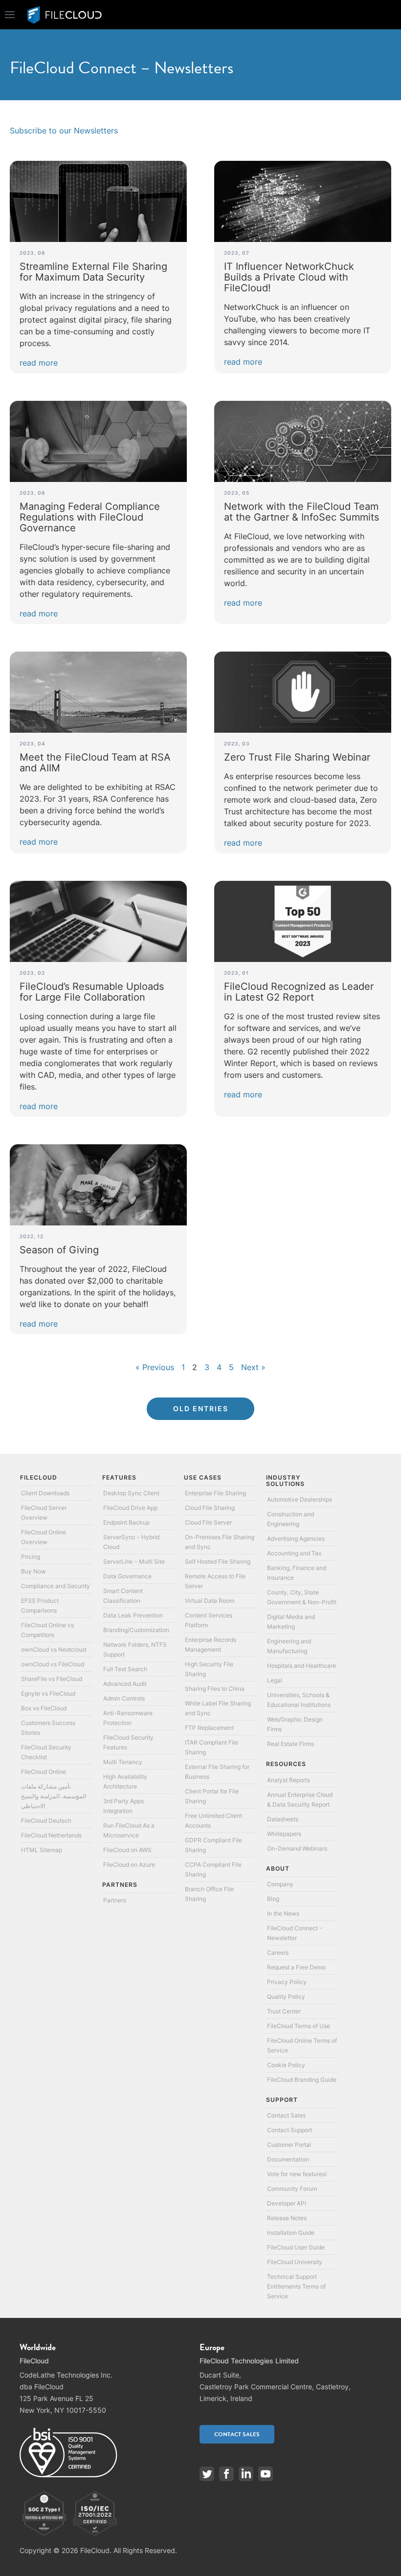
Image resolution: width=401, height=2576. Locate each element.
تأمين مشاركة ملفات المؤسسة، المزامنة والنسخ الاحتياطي (54, 1796)
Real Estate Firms (290, 1744)
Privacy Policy (287, 1982)
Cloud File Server (208, 1522)
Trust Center (284, 2011)
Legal (275, 1680)
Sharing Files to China (215, 1689)
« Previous (155, 1367)
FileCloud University (295, 2262)
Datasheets (283, 1819)
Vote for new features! (297, 2174)
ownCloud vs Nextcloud (54, 1649)
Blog (273, 1899)
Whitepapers (284, 1834)
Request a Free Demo (296, 1967)
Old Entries (201, 1408)
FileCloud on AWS (127, 1850)
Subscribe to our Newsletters (64, 131)
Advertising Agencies (296, 1539)
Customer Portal (289, 2145)
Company (280, 1884)
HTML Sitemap (42, 1850)
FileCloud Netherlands (51, 1835)
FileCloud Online (44, 1772)
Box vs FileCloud (44, 1708)
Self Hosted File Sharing (218, 1561)
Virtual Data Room (210, 1601)
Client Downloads (45, 1493)
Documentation (288, 2159)
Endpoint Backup (126, 1522)
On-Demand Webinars (297, 1848)
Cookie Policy (286, 2065)
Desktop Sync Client (131, 1493)
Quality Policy (286, 1997)
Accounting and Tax (294, 1553)
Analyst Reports (289, 1780)
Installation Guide (291, 2233)
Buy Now (33, 1571)
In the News (283, 1913)
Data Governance (127, 1576)
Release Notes (287, 2218)
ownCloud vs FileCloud (53, 1664)
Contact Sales (286, 2115)
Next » (253, 1367)
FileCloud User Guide (296, 2247)
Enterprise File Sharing (215, 1493)
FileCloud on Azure (129, 1865)
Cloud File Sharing (210, 1508)
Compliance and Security (56, 1586)
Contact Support (290, 2130)
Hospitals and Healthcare (301, 1666)
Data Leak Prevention (133, 1615)
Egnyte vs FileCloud (48, 1693)
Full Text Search (125, 1669)
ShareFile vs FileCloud (52, 1679)
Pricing (31, 1557)
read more (39, 363)
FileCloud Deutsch (46, 1821)
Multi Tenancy (123, 1762)
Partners (115, 1900)
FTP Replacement (209, 1728)
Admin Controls (124, 1698)
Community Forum (292, 2189)
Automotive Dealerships (300, 1499)
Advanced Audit (125, 1684)
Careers (278, 1953)
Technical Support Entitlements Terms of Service (296, 2286)
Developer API (287, 2203)
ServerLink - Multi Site (134, 1561)
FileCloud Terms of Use (299, 2026)
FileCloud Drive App (130, 1508)
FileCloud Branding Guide (302, 2080)
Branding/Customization (136, 1630)
